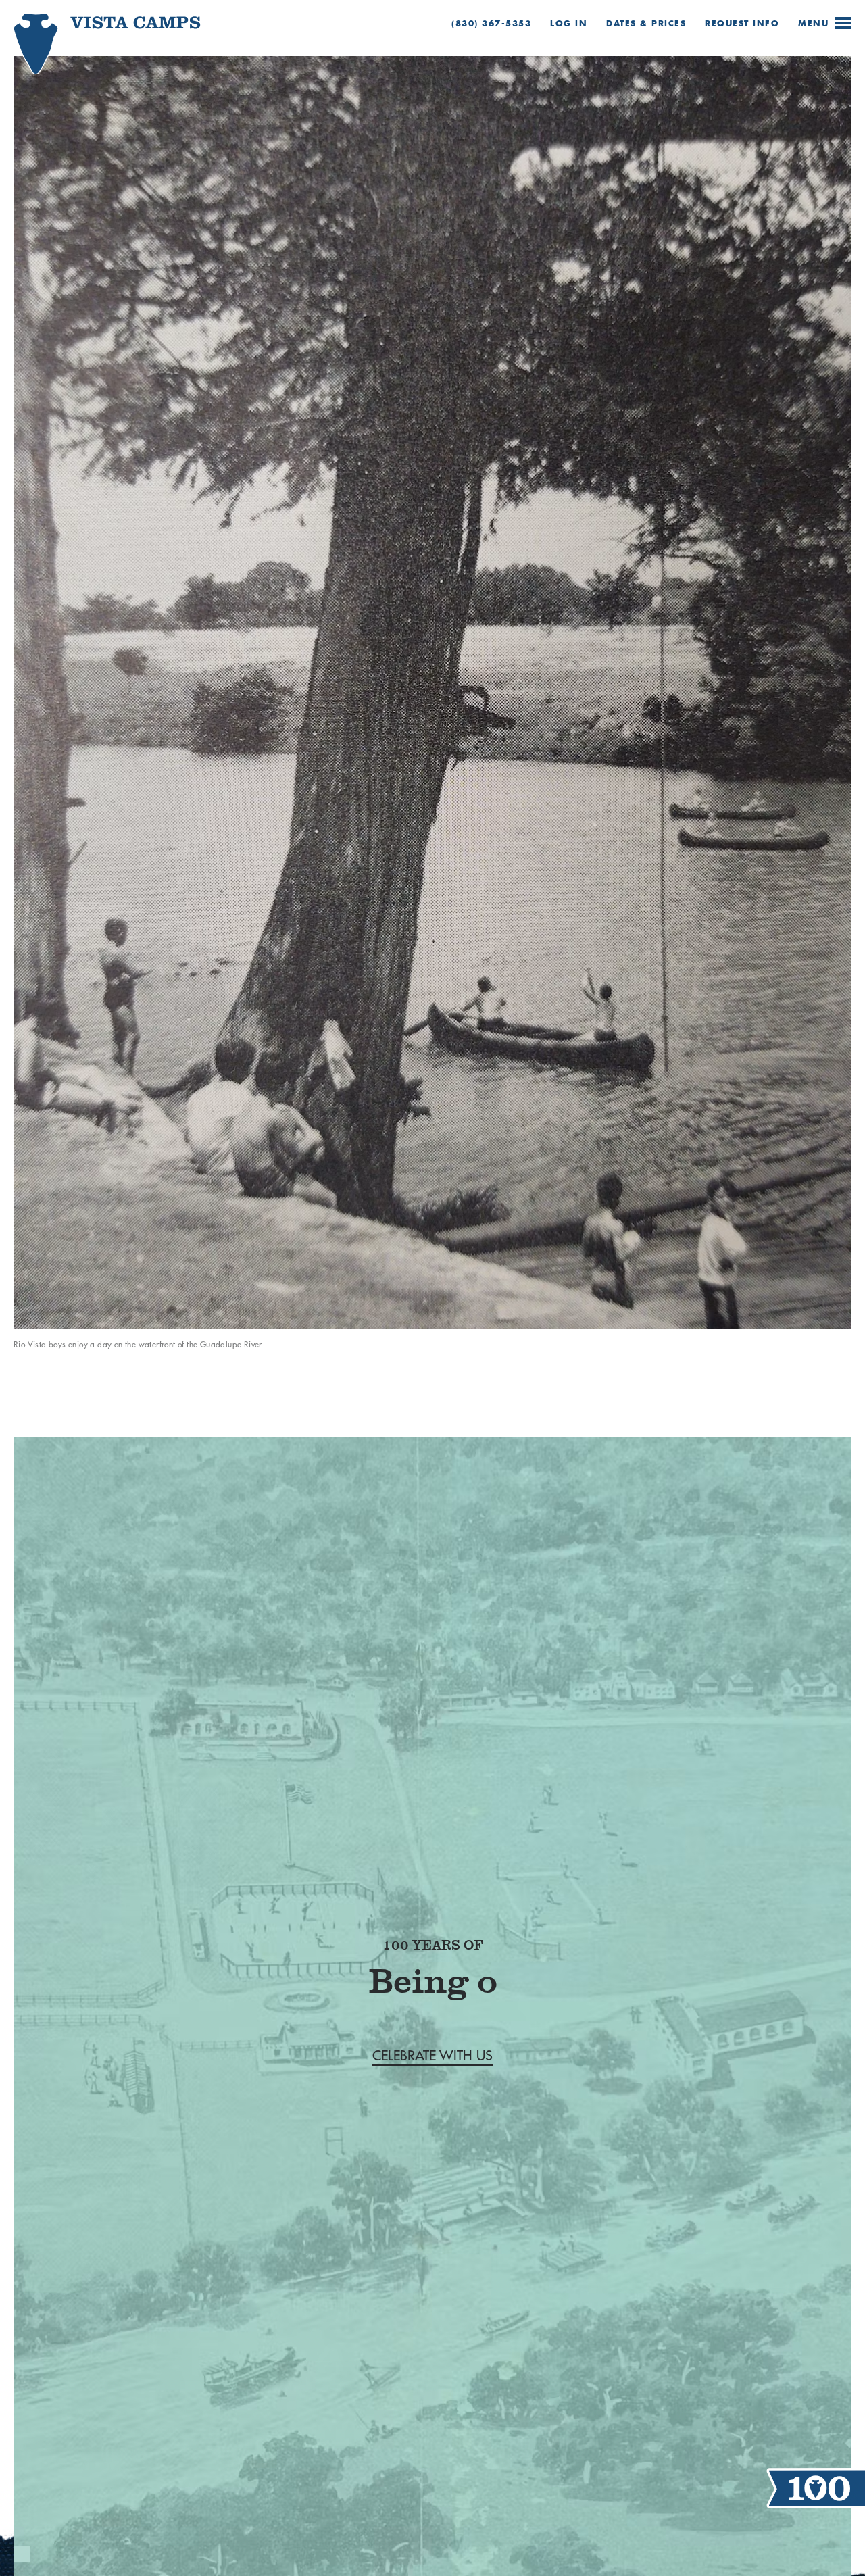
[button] (432, 2035)
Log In (569, 23)
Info (742, 23)
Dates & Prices (646, 23)
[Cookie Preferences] (22, 2554)
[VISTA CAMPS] (85, 53)
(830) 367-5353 (491, 23)
